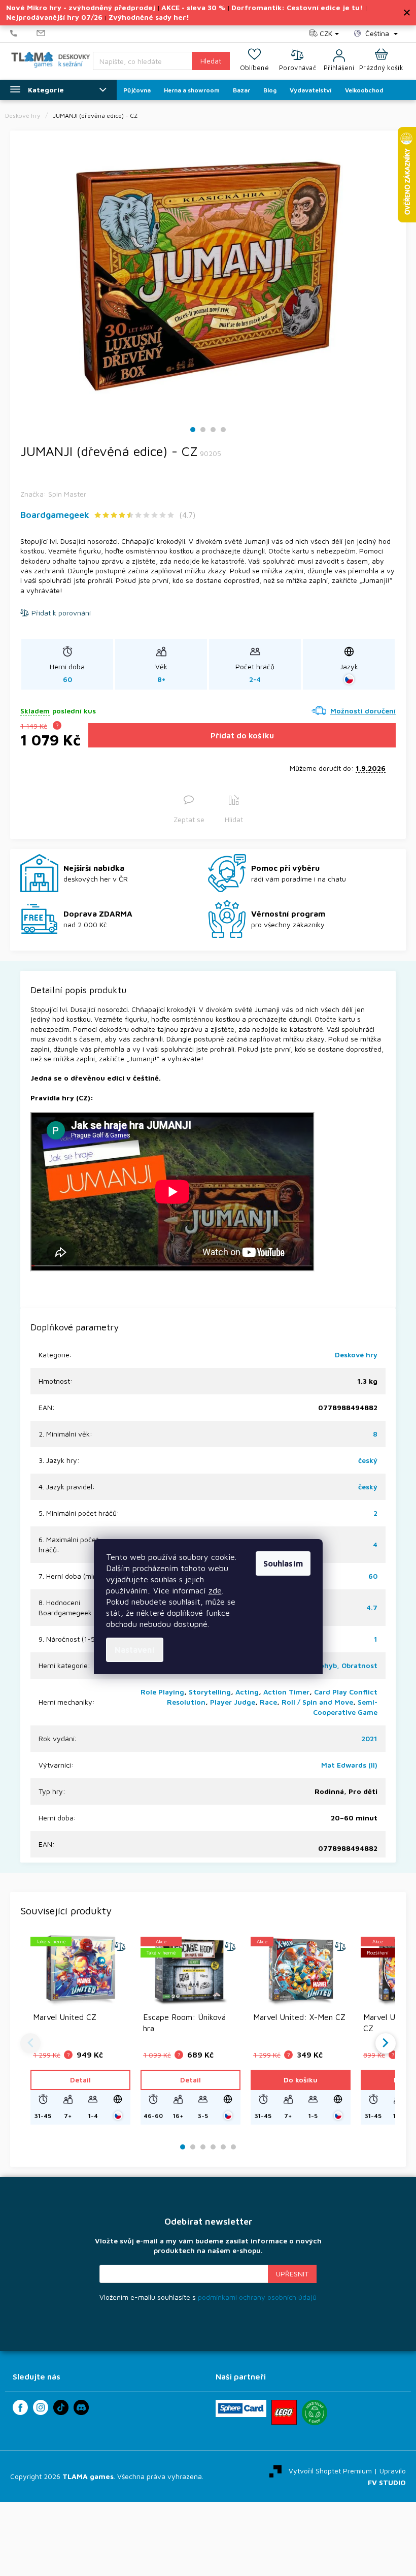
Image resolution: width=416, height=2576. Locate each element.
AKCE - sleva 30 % (193, 7)
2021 (369, 1738)
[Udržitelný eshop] (315, 2412)
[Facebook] (20, 2407)
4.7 (372, 1607)
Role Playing (162, 1692)
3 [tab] (213, 430)
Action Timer (286, 1692)
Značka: (53, 494)
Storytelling (210, 1692)
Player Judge (233, 1702)
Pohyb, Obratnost (346, 1665)
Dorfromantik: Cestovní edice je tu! (297, 7)
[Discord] (81, 2407)
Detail (80, 2080)
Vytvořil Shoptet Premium (330, 2471)
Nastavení (135, 1650)
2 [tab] (203, 430)
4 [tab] (223, 430)
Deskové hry (356, 1355)
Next (386, 2043)
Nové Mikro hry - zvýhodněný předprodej (81, 7)
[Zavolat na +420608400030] (23, 34)
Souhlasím (283, 1563)
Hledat (211, 61)
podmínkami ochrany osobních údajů (257, 2297)
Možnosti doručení (363, 711)
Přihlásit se (292, 2274)
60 (373, 1576)
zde (215, 1590)
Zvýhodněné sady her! (149, 17)
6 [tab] (233, 2147)
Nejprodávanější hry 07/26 (54, 17)
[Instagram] (41, 2407)
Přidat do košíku (242, 735)
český (368, 1460)
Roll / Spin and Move (317, 1702)
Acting (247, 1692)
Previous (30, 2043)
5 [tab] (223, 2147)
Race (268, 1702)
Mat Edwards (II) (349, 1765)
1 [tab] (193, 430)
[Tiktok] (61, 2407)
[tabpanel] (208, 276)
